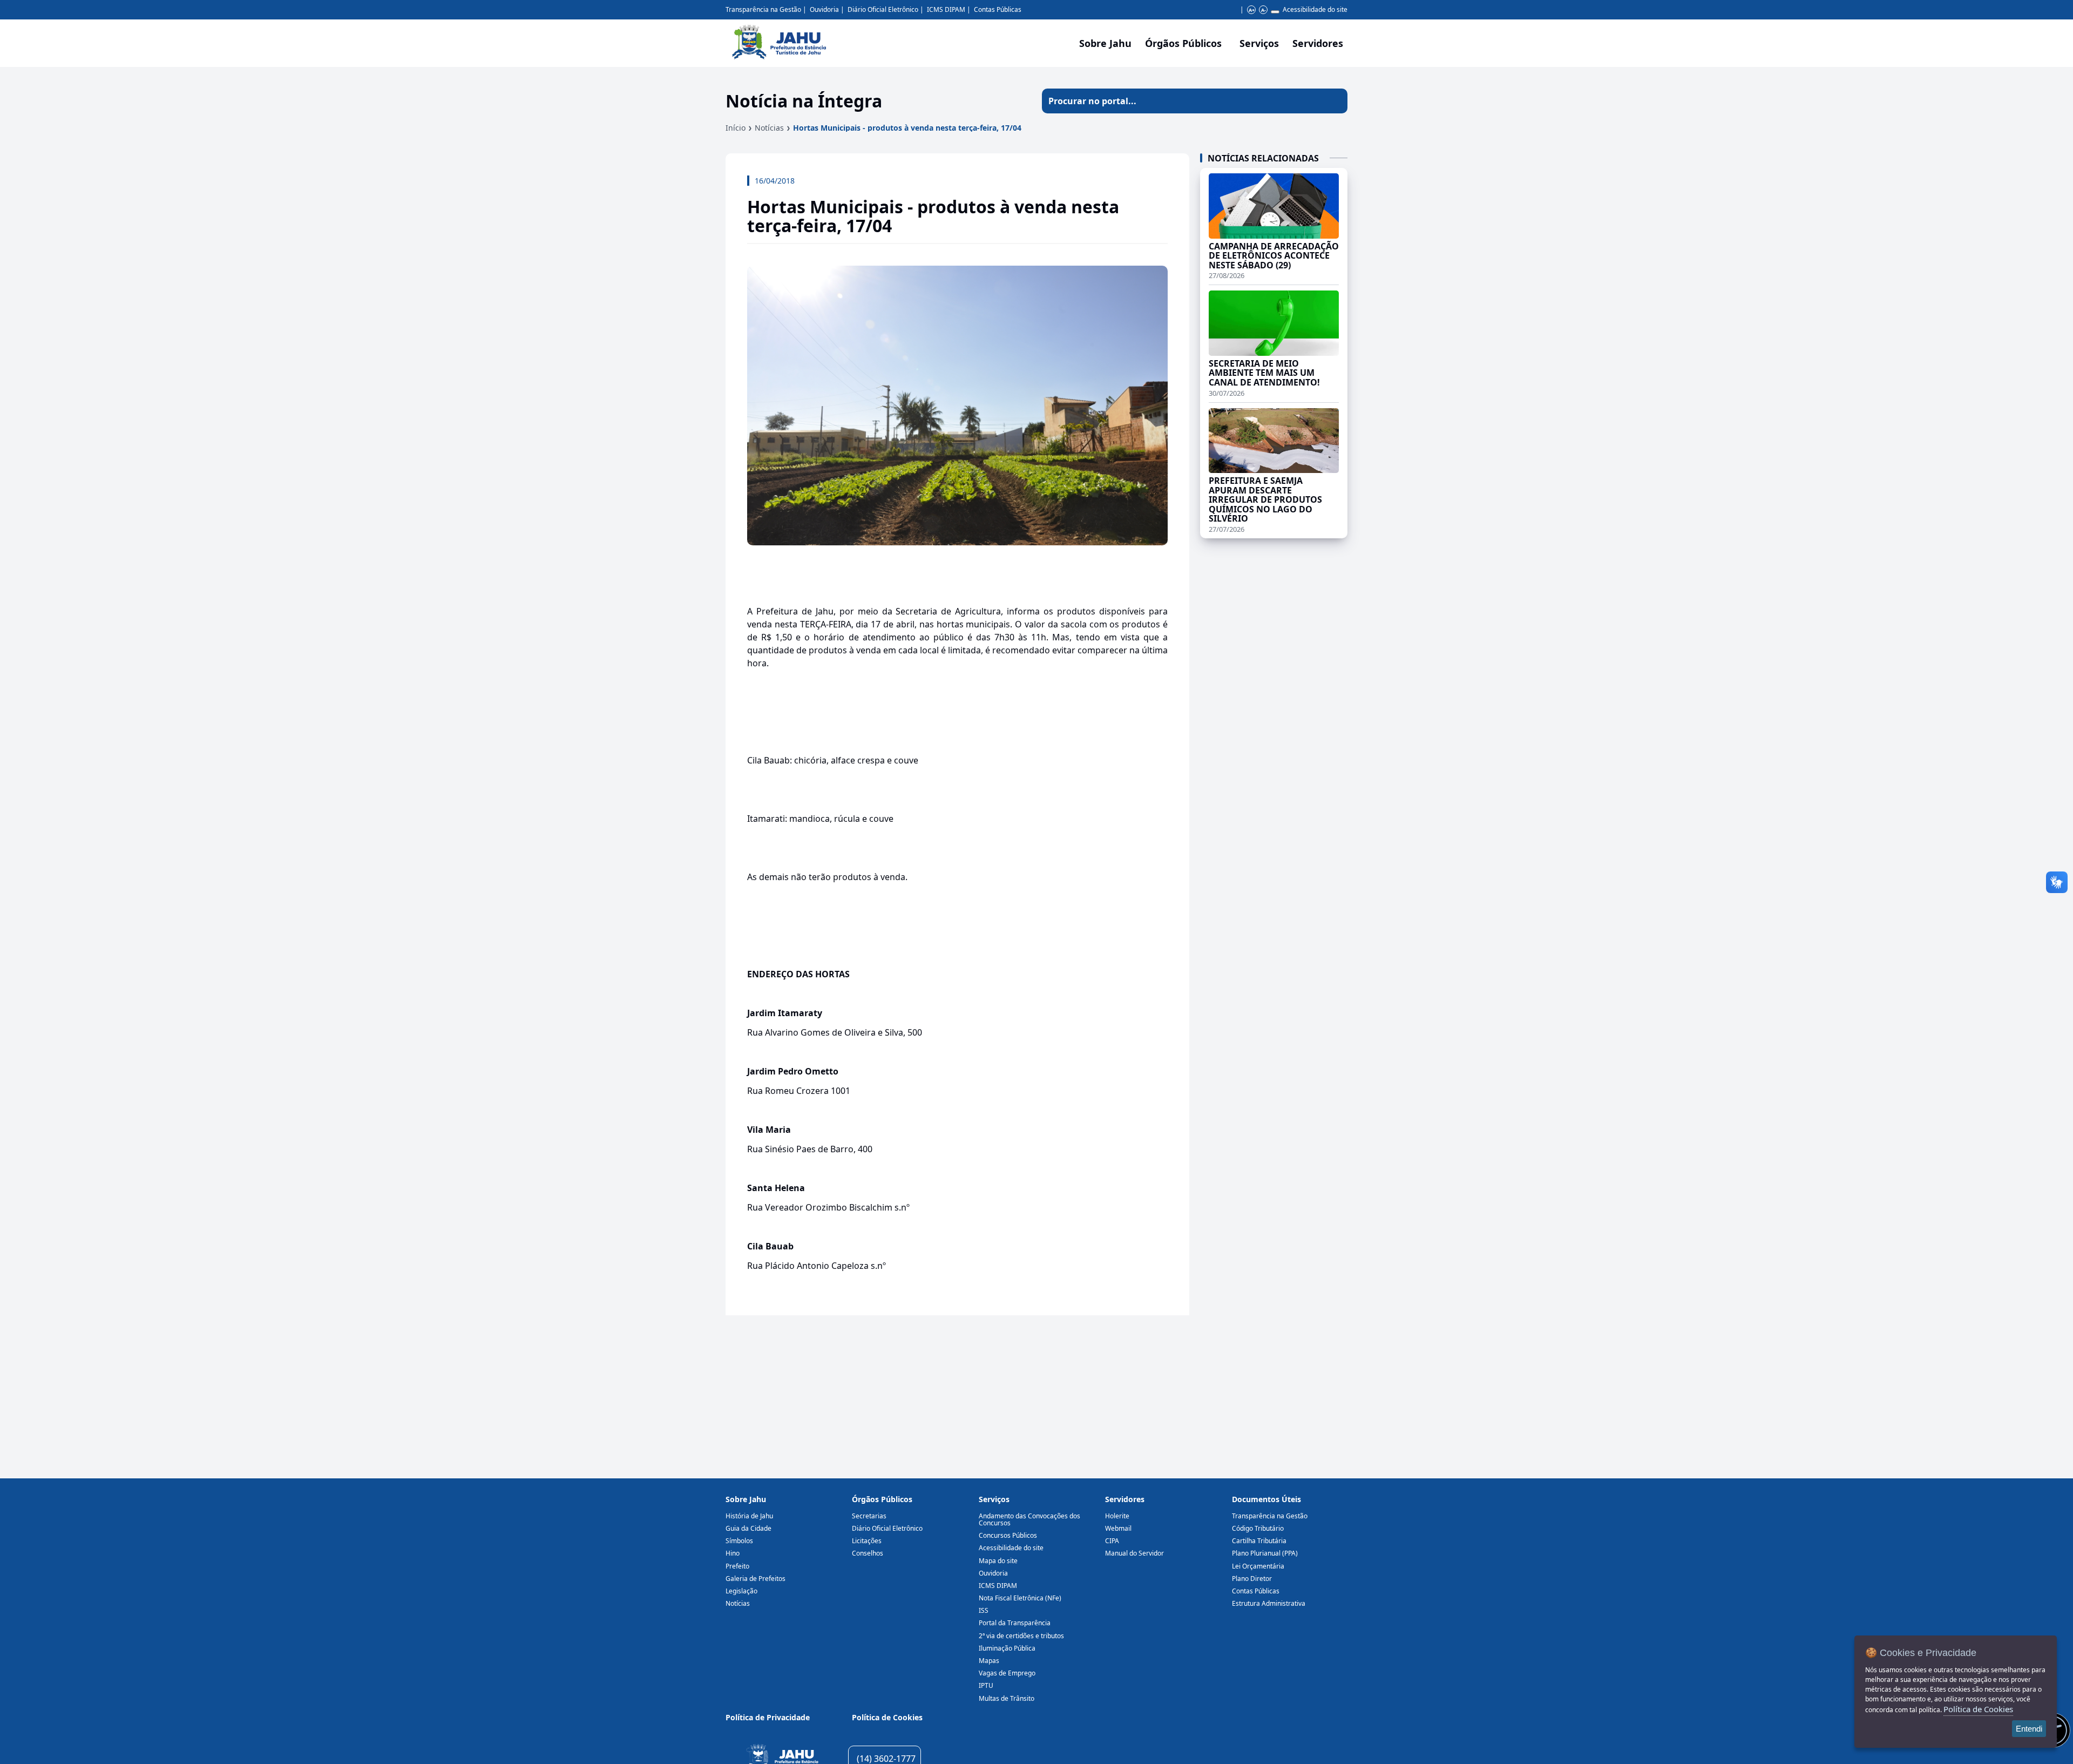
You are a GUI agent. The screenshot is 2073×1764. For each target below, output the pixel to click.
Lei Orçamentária (1258, 1566)
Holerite (1117, 1516)
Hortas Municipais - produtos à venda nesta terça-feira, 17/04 (907, 128)
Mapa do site (998, 1561)
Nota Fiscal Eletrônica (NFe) (1020, 1598)
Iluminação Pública (1007, 1648)
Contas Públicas (998, 9)
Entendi (2029, 1729)
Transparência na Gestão (763, 9)
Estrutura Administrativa (1269, 1603)
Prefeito (737, 1566)
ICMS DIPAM (946, 9)
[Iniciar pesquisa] (1335, 101)
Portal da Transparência (1015, 1623)
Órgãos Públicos (882, 1499)
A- (1264, 10)
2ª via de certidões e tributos (1021, 1636)
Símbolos (739, 1541)
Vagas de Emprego (1007, 1673)
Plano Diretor (1252, 1579)
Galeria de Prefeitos (756, 1579)
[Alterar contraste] (1275, 12)
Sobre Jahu (1105, 43)
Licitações (867, 1541)
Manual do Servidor (1134, 1553)
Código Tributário (1258, 1528)
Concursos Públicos (1008, 1535)
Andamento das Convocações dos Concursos (1029, 1519)
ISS (984, 1610)
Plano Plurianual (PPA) (1265, 1553)
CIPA (1112, 1541)
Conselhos (868, 1553)
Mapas (989, 1661)
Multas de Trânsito (1007, 1698)
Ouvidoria (824, 9)
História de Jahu (749, 1516)
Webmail (1118, 1528)
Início (736, 128)
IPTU (986, 1685)
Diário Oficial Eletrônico (883, 9)
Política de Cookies (887, 1717)
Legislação (741, 1591)
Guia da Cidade (748, 1528)
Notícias (769, 128)
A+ (1252, 10)
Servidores (1125, 1499)
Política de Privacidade (768, 1717)
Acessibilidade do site (1315, 9)
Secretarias (869, 1516)
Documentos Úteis (1266, 1499)
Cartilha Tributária (1259, 1541)
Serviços (1259, 43)
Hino (733, 1553)
